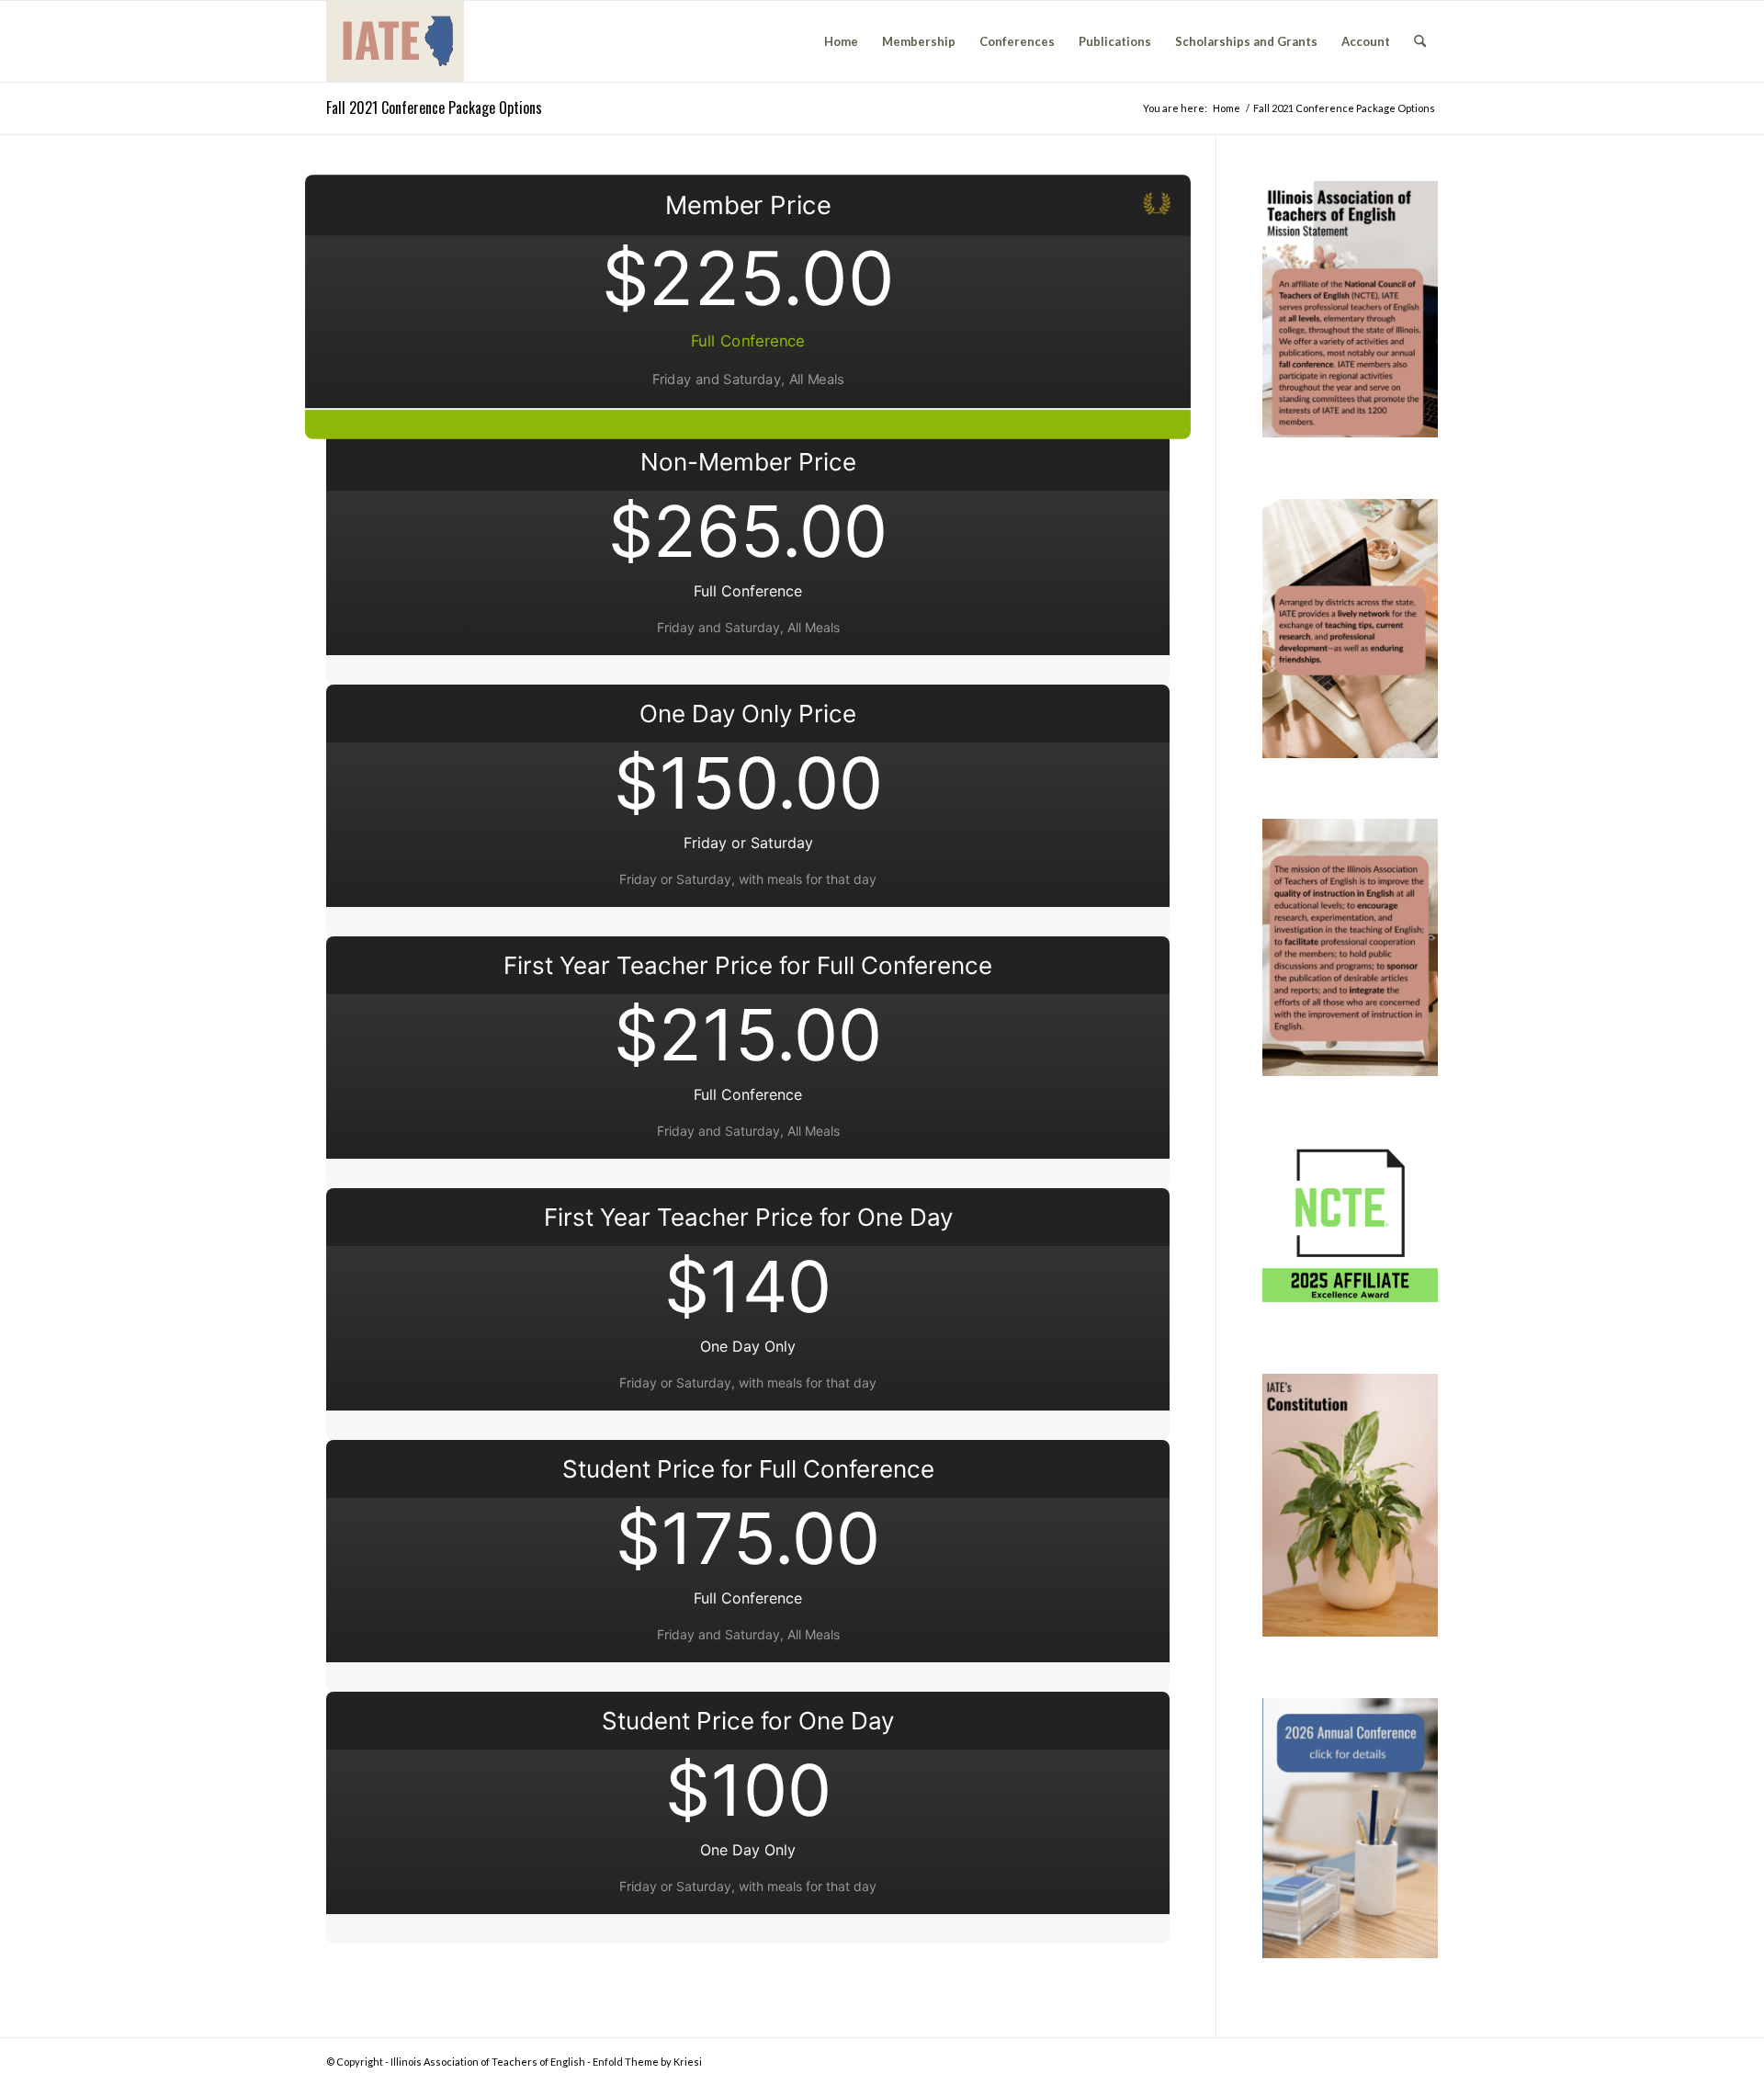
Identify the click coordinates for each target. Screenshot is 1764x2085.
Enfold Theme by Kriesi (647, 2062)
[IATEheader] (395, 41)
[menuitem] (841, 41)
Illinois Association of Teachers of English (488, 2062)
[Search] (1420, 41)
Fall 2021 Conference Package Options (434, 108)
